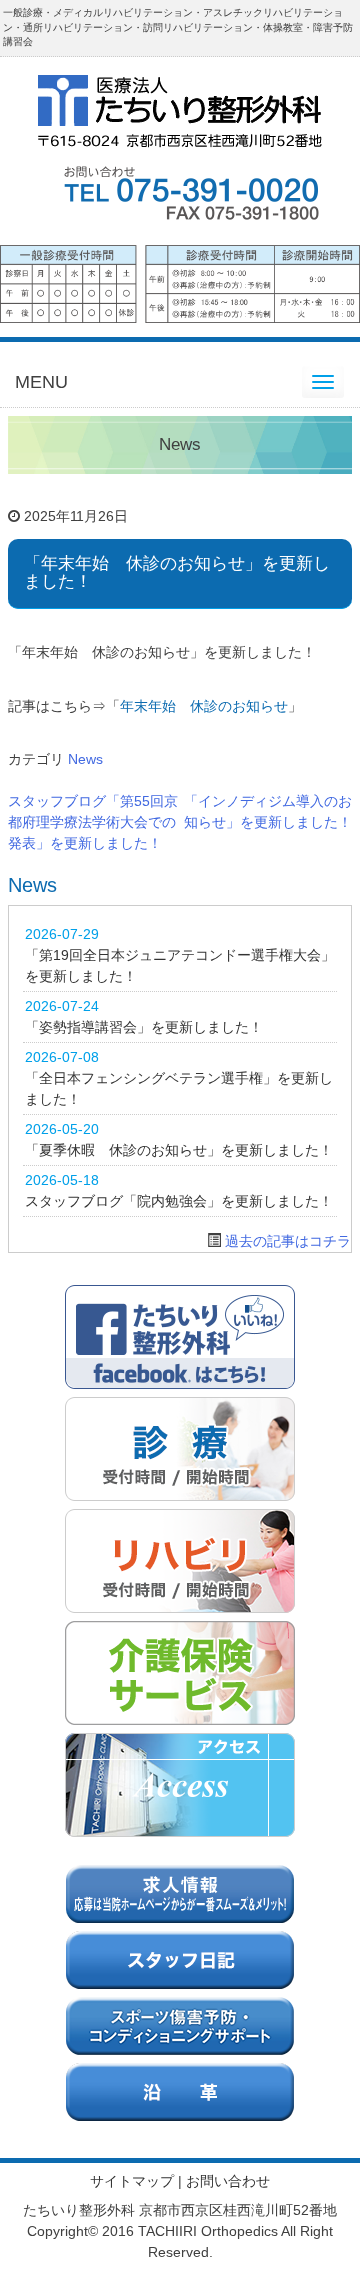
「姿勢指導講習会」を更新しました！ (144, 1027)
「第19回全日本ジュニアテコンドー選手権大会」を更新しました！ (180, 965)
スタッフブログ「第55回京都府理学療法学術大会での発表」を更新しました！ (93, 822)
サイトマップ (132, 2181)
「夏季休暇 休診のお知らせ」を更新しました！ (179, 1150)
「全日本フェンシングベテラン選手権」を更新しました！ (179, 1088)
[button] (180, 277)
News (85, 759)
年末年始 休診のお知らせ (204, 706)
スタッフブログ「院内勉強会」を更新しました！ (179, 1201)
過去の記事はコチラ (288, 1241)
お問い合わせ (228, 2181)
